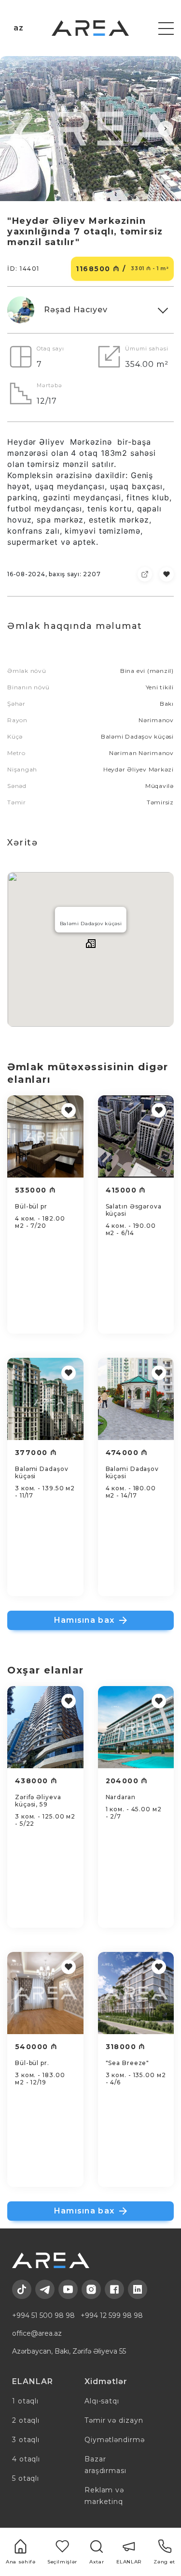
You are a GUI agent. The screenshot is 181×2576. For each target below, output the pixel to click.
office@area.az (37, 2333)
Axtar (97, 2562)
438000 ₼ (36, 1781)
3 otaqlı (26, 2440)
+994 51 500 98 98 (43, 2315)
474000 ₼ (127, 1453)
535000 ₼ (35, 1190)
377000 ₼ (36, 1453)
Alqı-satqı (102, 2401)
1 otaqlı (25, 2401)
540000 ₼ (36, 2047)
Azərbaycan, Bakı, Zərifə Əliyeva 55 (69, 2351)
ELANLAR (129, 2562)
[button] (15, 129)
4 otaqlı (26, 2459)
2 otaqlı (26, 2420)
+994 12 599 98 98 (112, 2315)
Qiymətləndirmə (115, 2440)
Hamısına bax (84, 1620)
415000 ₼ (126, 1190)
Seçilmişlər (62, 2562)
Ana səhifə (21, 2562)
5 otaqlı (26, 2478)
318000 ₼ (126, 2047)
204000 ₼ (127, 1781)
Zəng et (164, 2562)
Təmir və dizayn (114, 2420)
